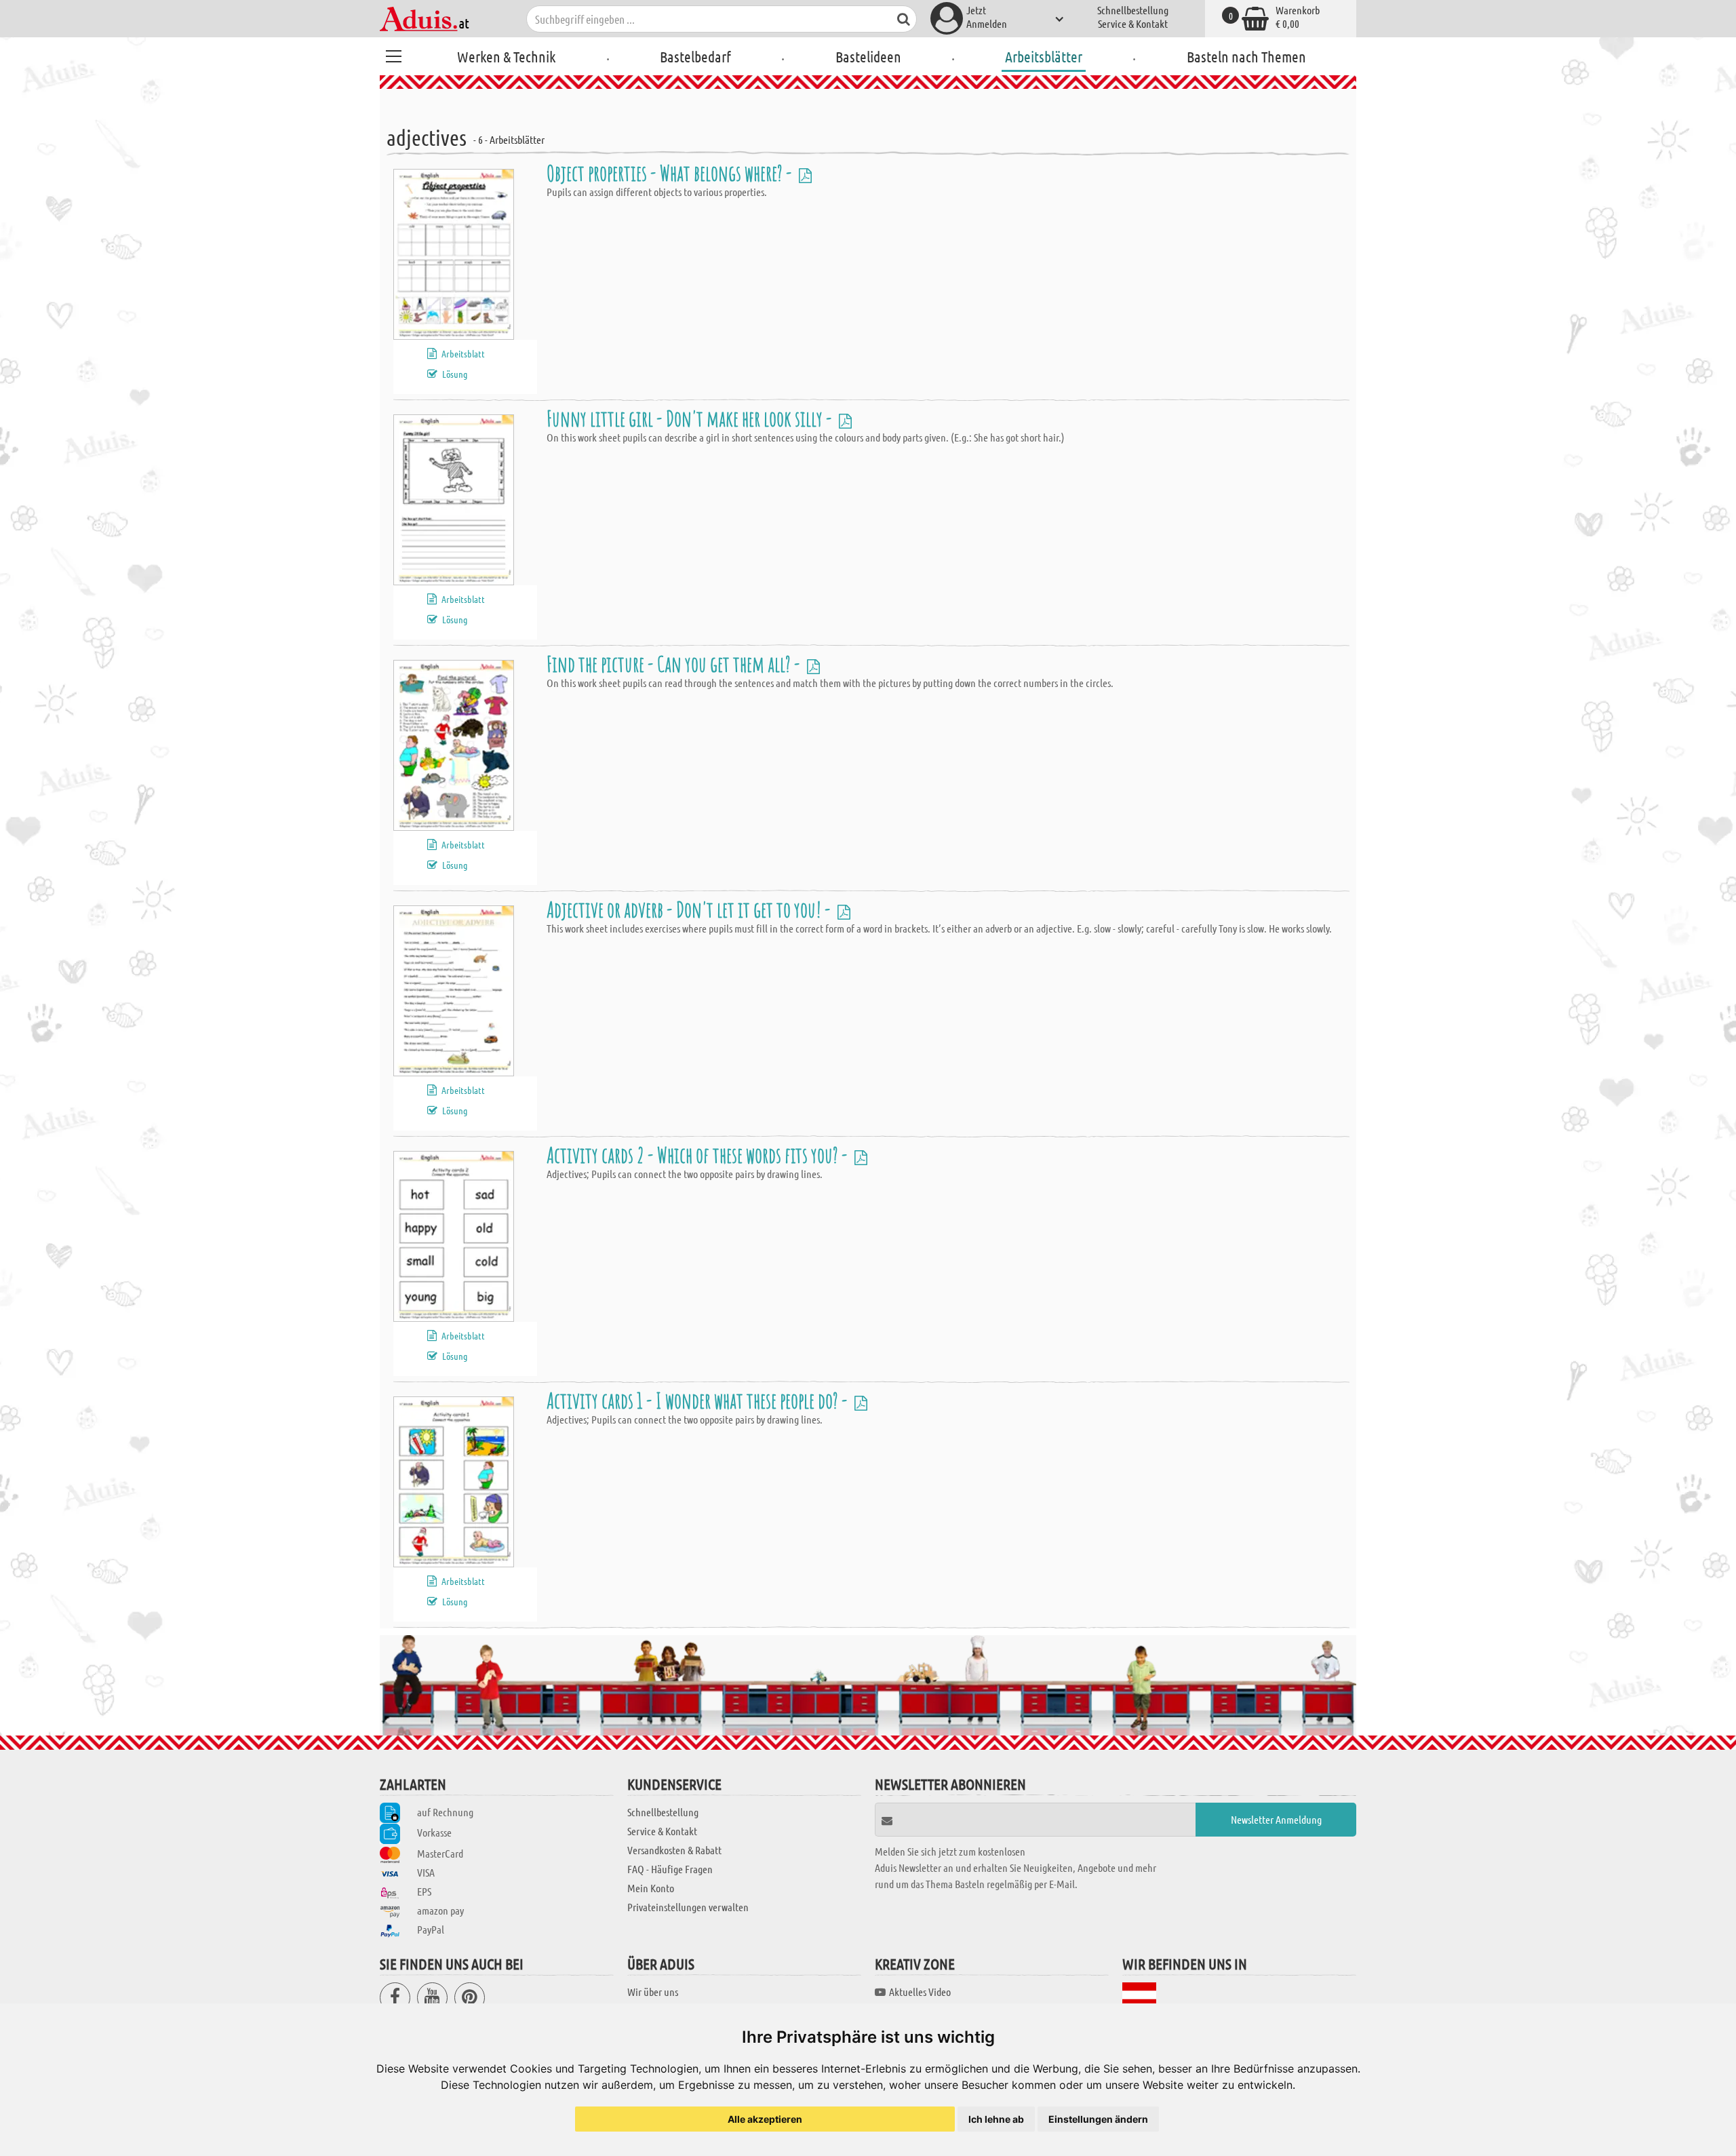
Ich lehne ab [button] (996, 2119)
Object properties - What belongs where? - (671, 173)
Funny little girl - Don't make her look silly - (691, 418)
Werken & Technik (506, 56)
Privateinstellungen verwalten (688, 1907)
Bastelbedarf (695, 56)
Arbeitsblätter (1044, 56)
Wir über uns (653, 1992)
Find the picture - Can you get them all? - (675, 664)
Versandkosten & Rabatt (674, 1850)
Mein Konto (651, 1888)
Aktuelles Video (920, 1992)
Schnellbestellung (1133, 10)
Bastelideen (868, 56)
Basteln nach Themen (1246, 56)
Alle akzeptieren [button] (765, 2119)
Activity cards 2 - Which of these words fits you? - (699, 1155)
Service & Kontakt (1133, 23)
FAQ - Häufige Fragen (670, 1869)
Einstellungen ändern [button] (1098, 2119)
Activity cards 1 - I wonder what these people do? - (699, 1400)
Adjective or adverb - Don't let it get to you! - (690, 909)
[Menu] (393, 54)
